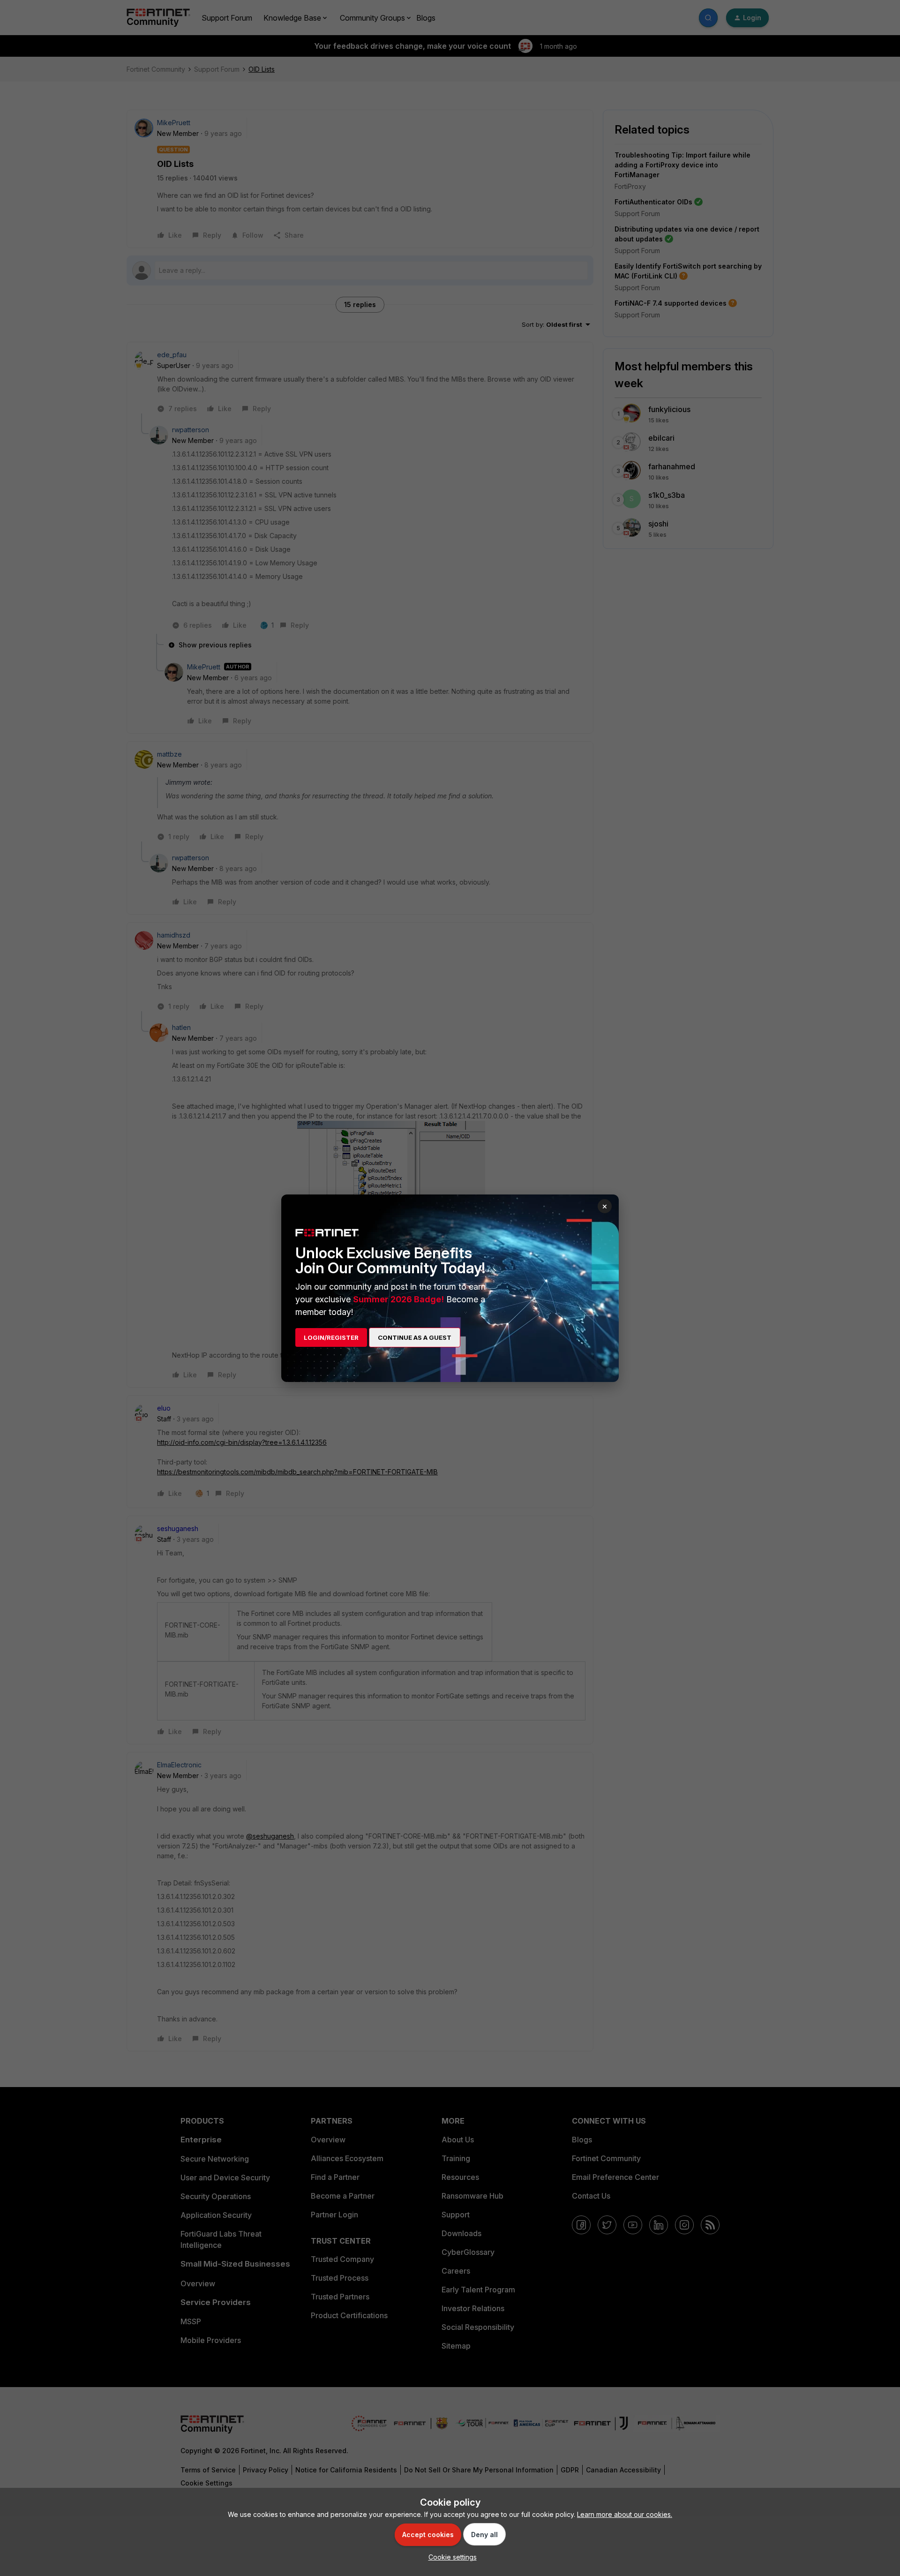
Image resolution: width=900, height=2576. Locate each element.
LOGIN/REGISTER (331, 1337)
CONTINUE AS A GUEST (415, 1337)
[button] (450, 2557)
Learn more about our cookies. (625, 2514)
